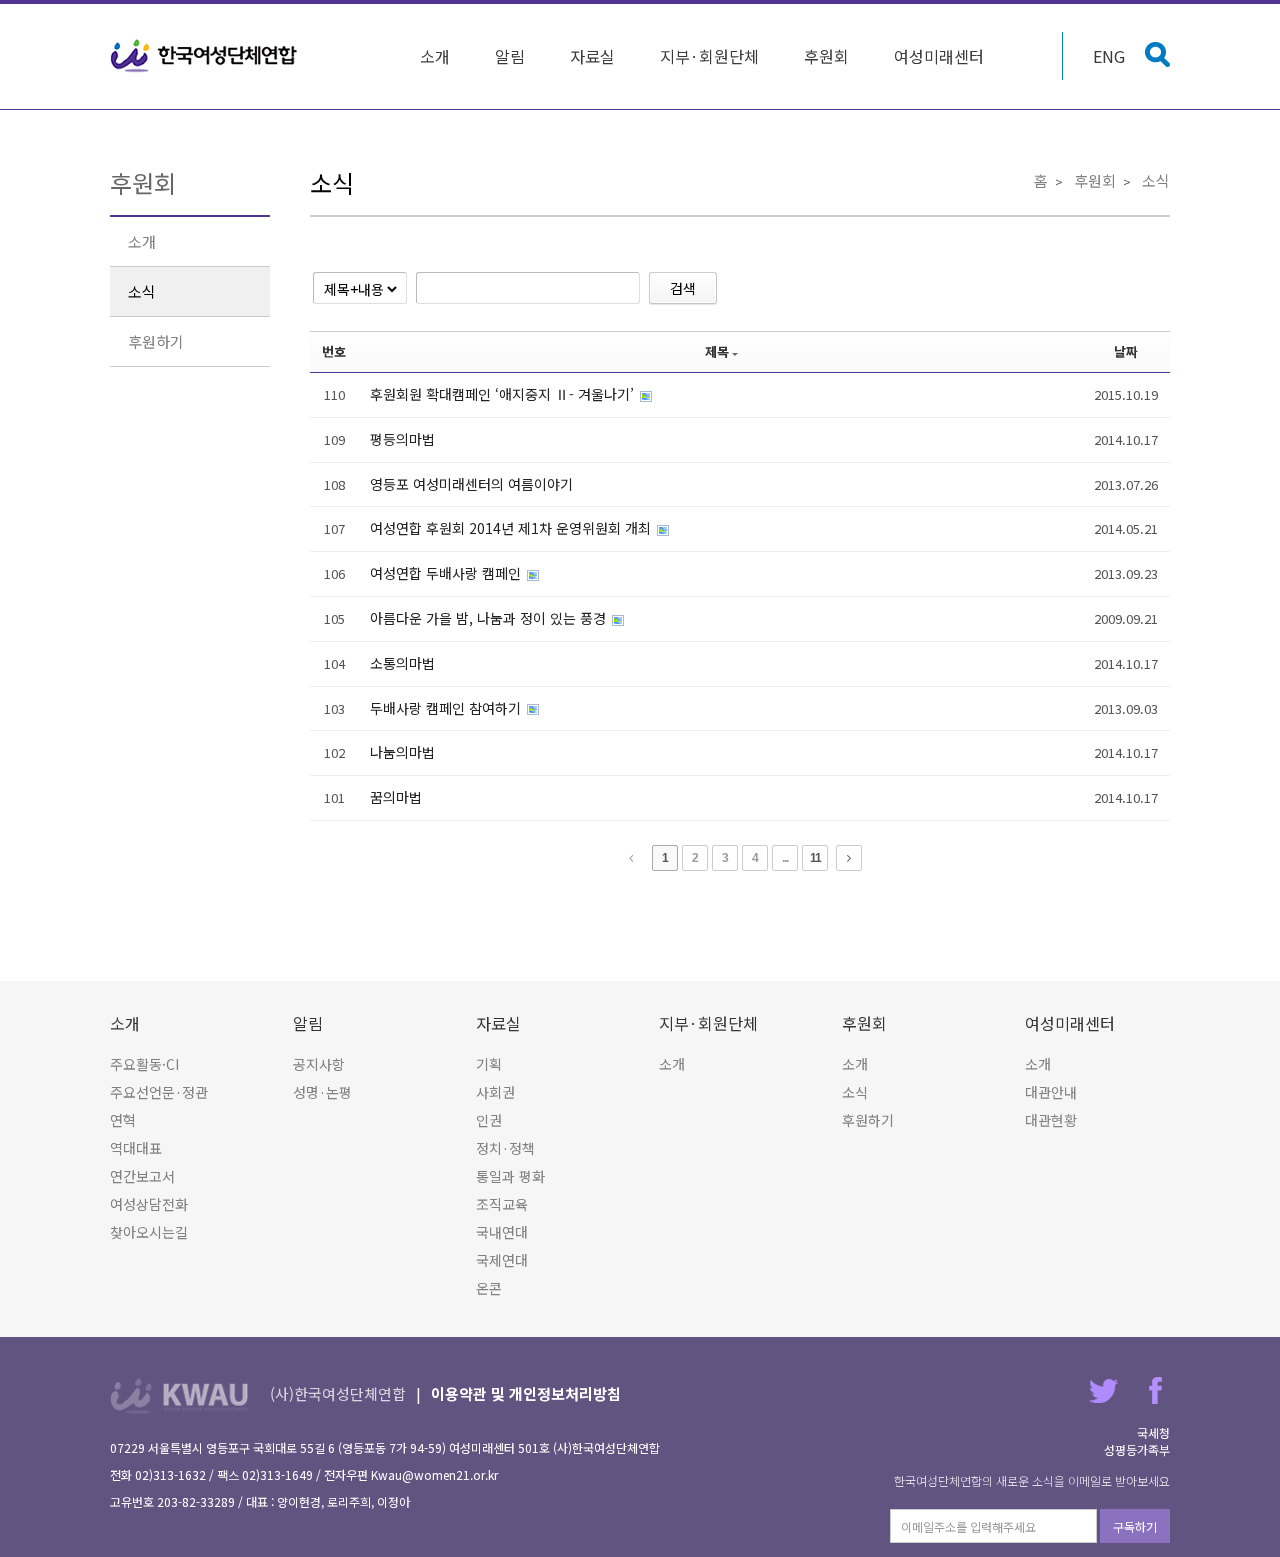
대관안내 (1051, 1092)
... (785, 858)
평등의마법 (402, 439)
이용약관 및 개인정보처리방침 (526, 1393)
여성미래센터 (939, 56)
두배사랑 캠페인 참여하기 (447, 708)
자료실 (592, 56)
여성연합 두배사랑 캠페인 (447, 573)
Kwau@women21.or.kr (434, 1474)
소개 (435, 56)
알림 (510, 56)
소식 (142, 291)
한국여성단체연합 (204, 56)
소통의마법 (402, 663)
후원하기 (156, 341)
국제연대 (502, 1260)
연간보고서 (142, 1176)
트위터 (1103, 1390)
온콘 (489, 1288)
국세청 (1153, 1432)
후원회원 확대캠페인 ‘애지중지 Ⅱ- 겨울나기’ (504, 394)
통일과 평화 (510, 1176)
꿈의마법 (396, 797)
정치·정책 (505, 1148)
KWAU (179, 1395)
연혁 (123, 1120)
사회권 (495, 1092)
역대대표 (136, 1148)
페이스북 (1155, 1390)
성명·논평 (322, 1092)
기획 (489, 1064)
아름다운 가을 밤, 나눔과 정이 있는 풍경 (490, 618)
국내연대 (502, 1232)
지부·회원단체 (709, 56)
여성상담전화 (149, 1204)
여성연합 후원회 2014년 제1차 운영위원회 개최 (512, 528)
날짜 (1126, 351)
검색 (683, 288)
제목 (717, 351)
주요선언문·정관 (159, 1092)
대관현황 (1051, 1120)
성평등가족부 (1137, 1449)
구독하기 (1135, 1526)
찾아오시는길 (149, 1232)
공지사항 (319, 1064)
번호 (334, 351)
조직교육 (502, 1204)
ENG (1109, 56)
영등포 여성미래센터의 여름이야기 (471, 484)
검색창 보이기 (1157, 54)
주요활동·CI (144, 1064)
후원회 (826, 56)
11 (815, 858)
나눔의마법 (402, 752)
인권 (489, 1120)
